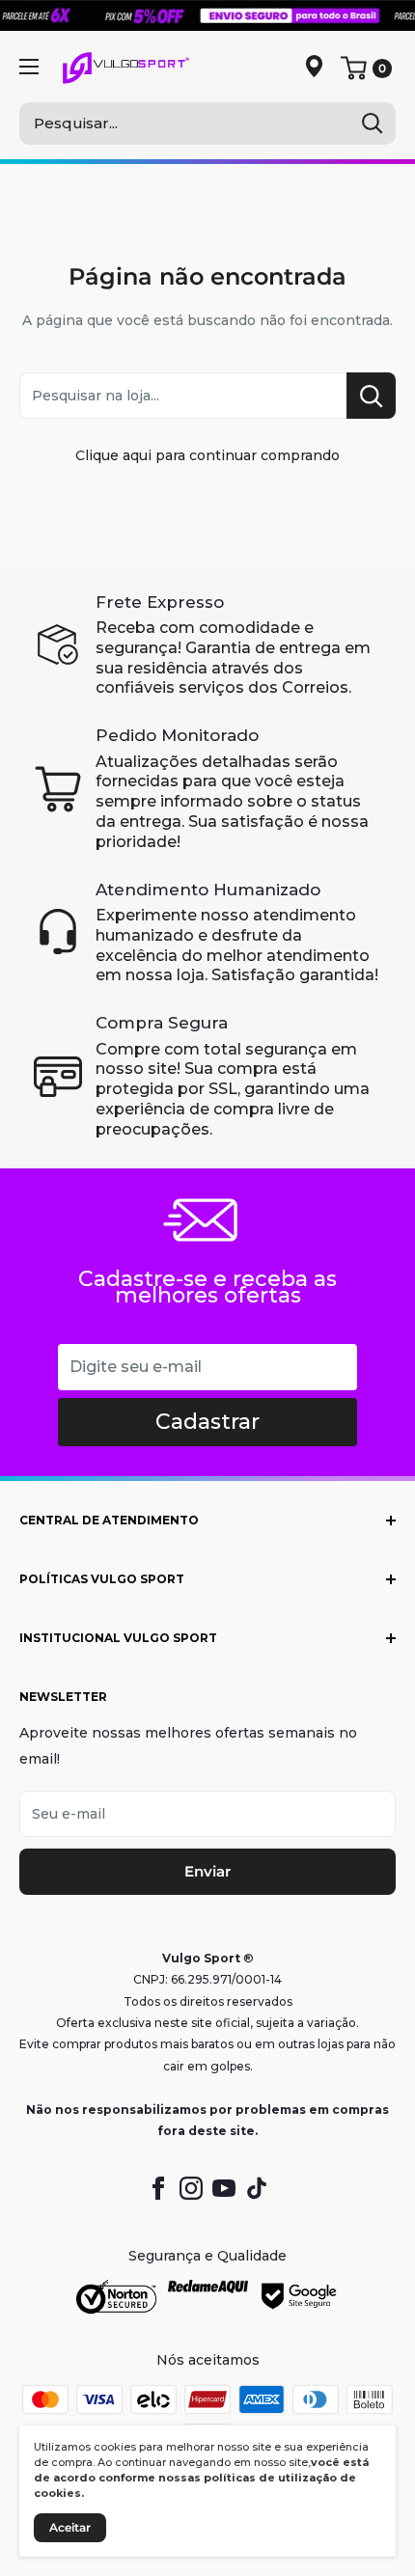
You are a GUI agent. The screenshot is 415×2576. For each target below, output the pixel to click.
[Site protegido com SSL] (116, 2297)
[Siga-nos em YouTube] (224, 2188)
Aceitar (70, 2527)
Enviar (207, 1871)
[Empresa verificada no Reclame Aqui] (208, 2297)
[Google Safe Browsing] (300, 2297)
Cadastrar (207, 1422)
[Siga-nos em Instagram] (191, 2188)
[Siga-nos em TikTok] (257, 2188)
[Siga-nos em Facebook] (158, 2188)
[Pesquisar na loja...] (371, 396)
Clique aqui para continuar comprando (207, 455)
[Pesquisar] (372, 123)
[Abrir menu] (29, 67)
